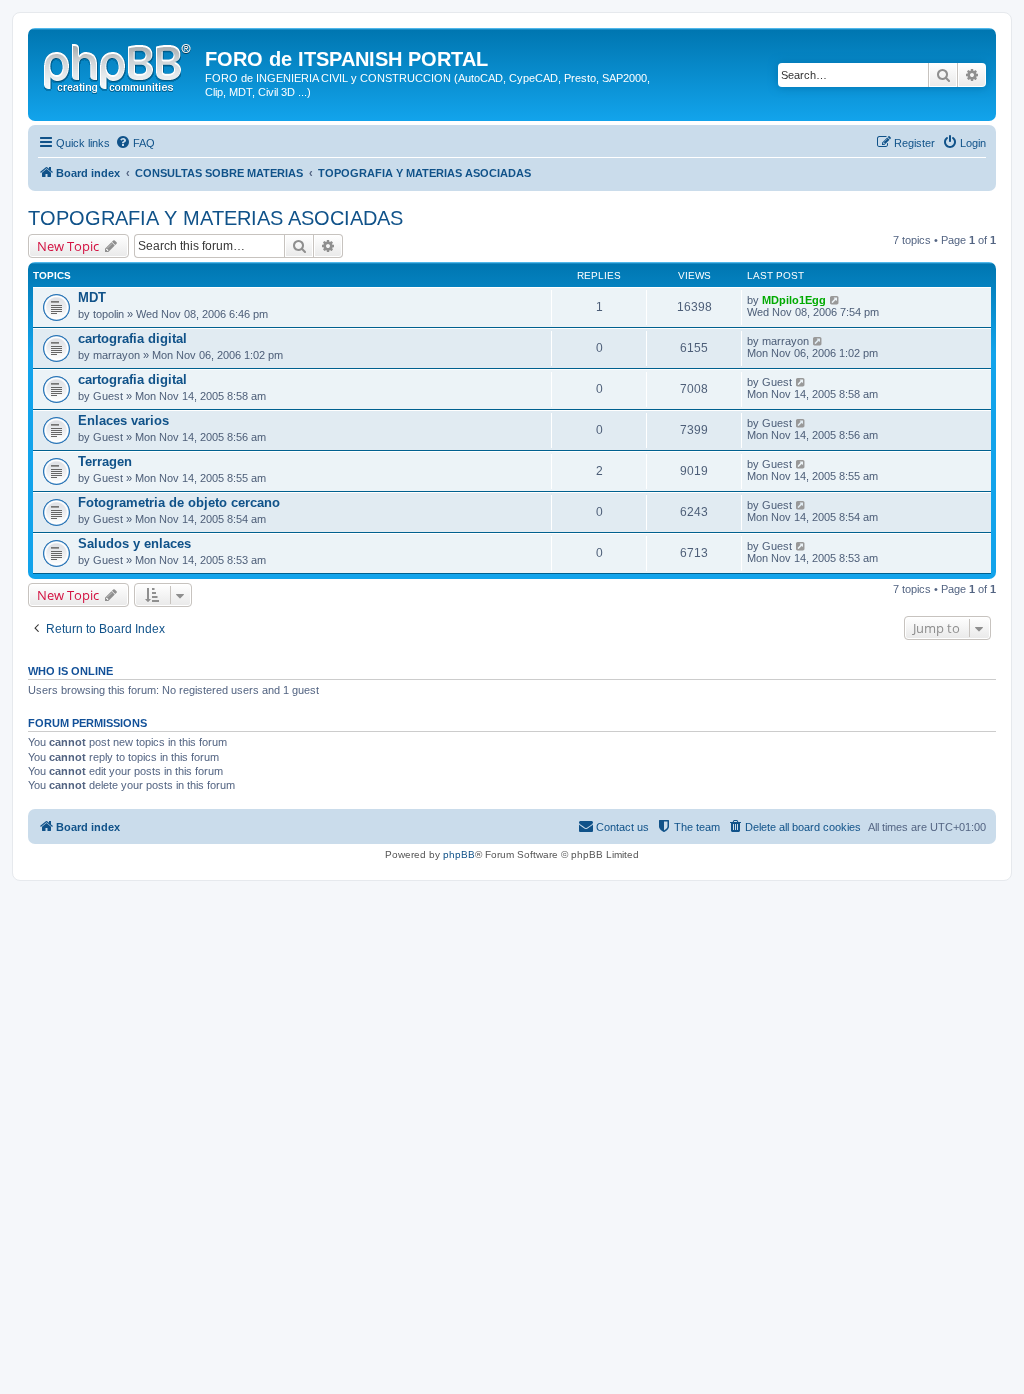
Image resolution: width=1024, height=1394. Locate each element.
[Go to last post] (835, 300)
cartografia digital (132, 338)
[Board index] (119, 65)
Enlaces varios (123, 420)
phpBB (459, 854)
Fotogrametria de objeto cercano (179, 502)
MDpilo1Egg (794, 300)
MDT (92, 297)
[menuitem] (135, 143)
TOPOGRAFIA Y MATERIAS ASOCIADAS (215, 218)
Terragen (105, 461)
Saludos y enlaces (134, 543)
